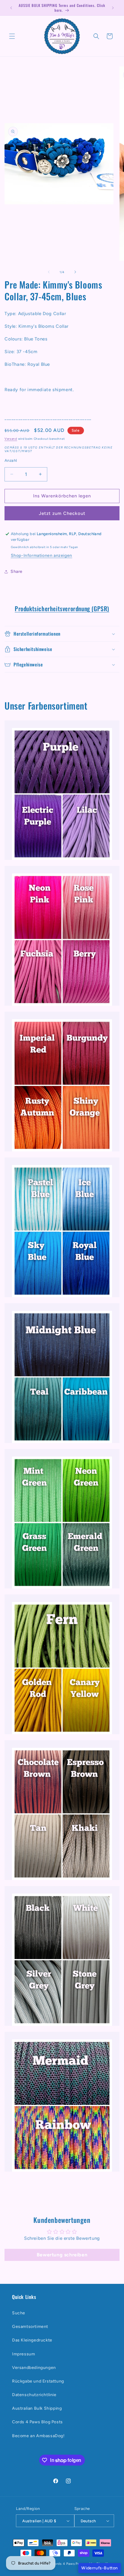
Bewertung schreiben (62, 2255)
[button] (12, 36)
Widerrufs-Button (100, 2568)
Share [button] (17, 571)
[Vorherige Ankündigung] (11, 8)
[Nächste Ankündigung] (113, 8)
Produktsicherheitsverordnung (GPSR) (62, 608)
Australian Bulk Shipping (37, 2408)
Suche (19, 2313)
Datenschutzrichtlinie (34, 2395)
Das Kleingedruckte (32, 2340)
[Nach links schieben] (49, 272)
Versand (11, 439)
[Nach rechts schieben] (75, 272)
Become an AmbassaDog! (38, 2436)
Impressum (23, 2354)
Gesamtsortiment (30, 2327)
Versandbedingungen (34, 2368)
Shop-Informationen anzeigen (42, 555)
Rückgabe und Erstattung (38, 2381)
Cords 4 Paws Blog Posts (37, 2422)
